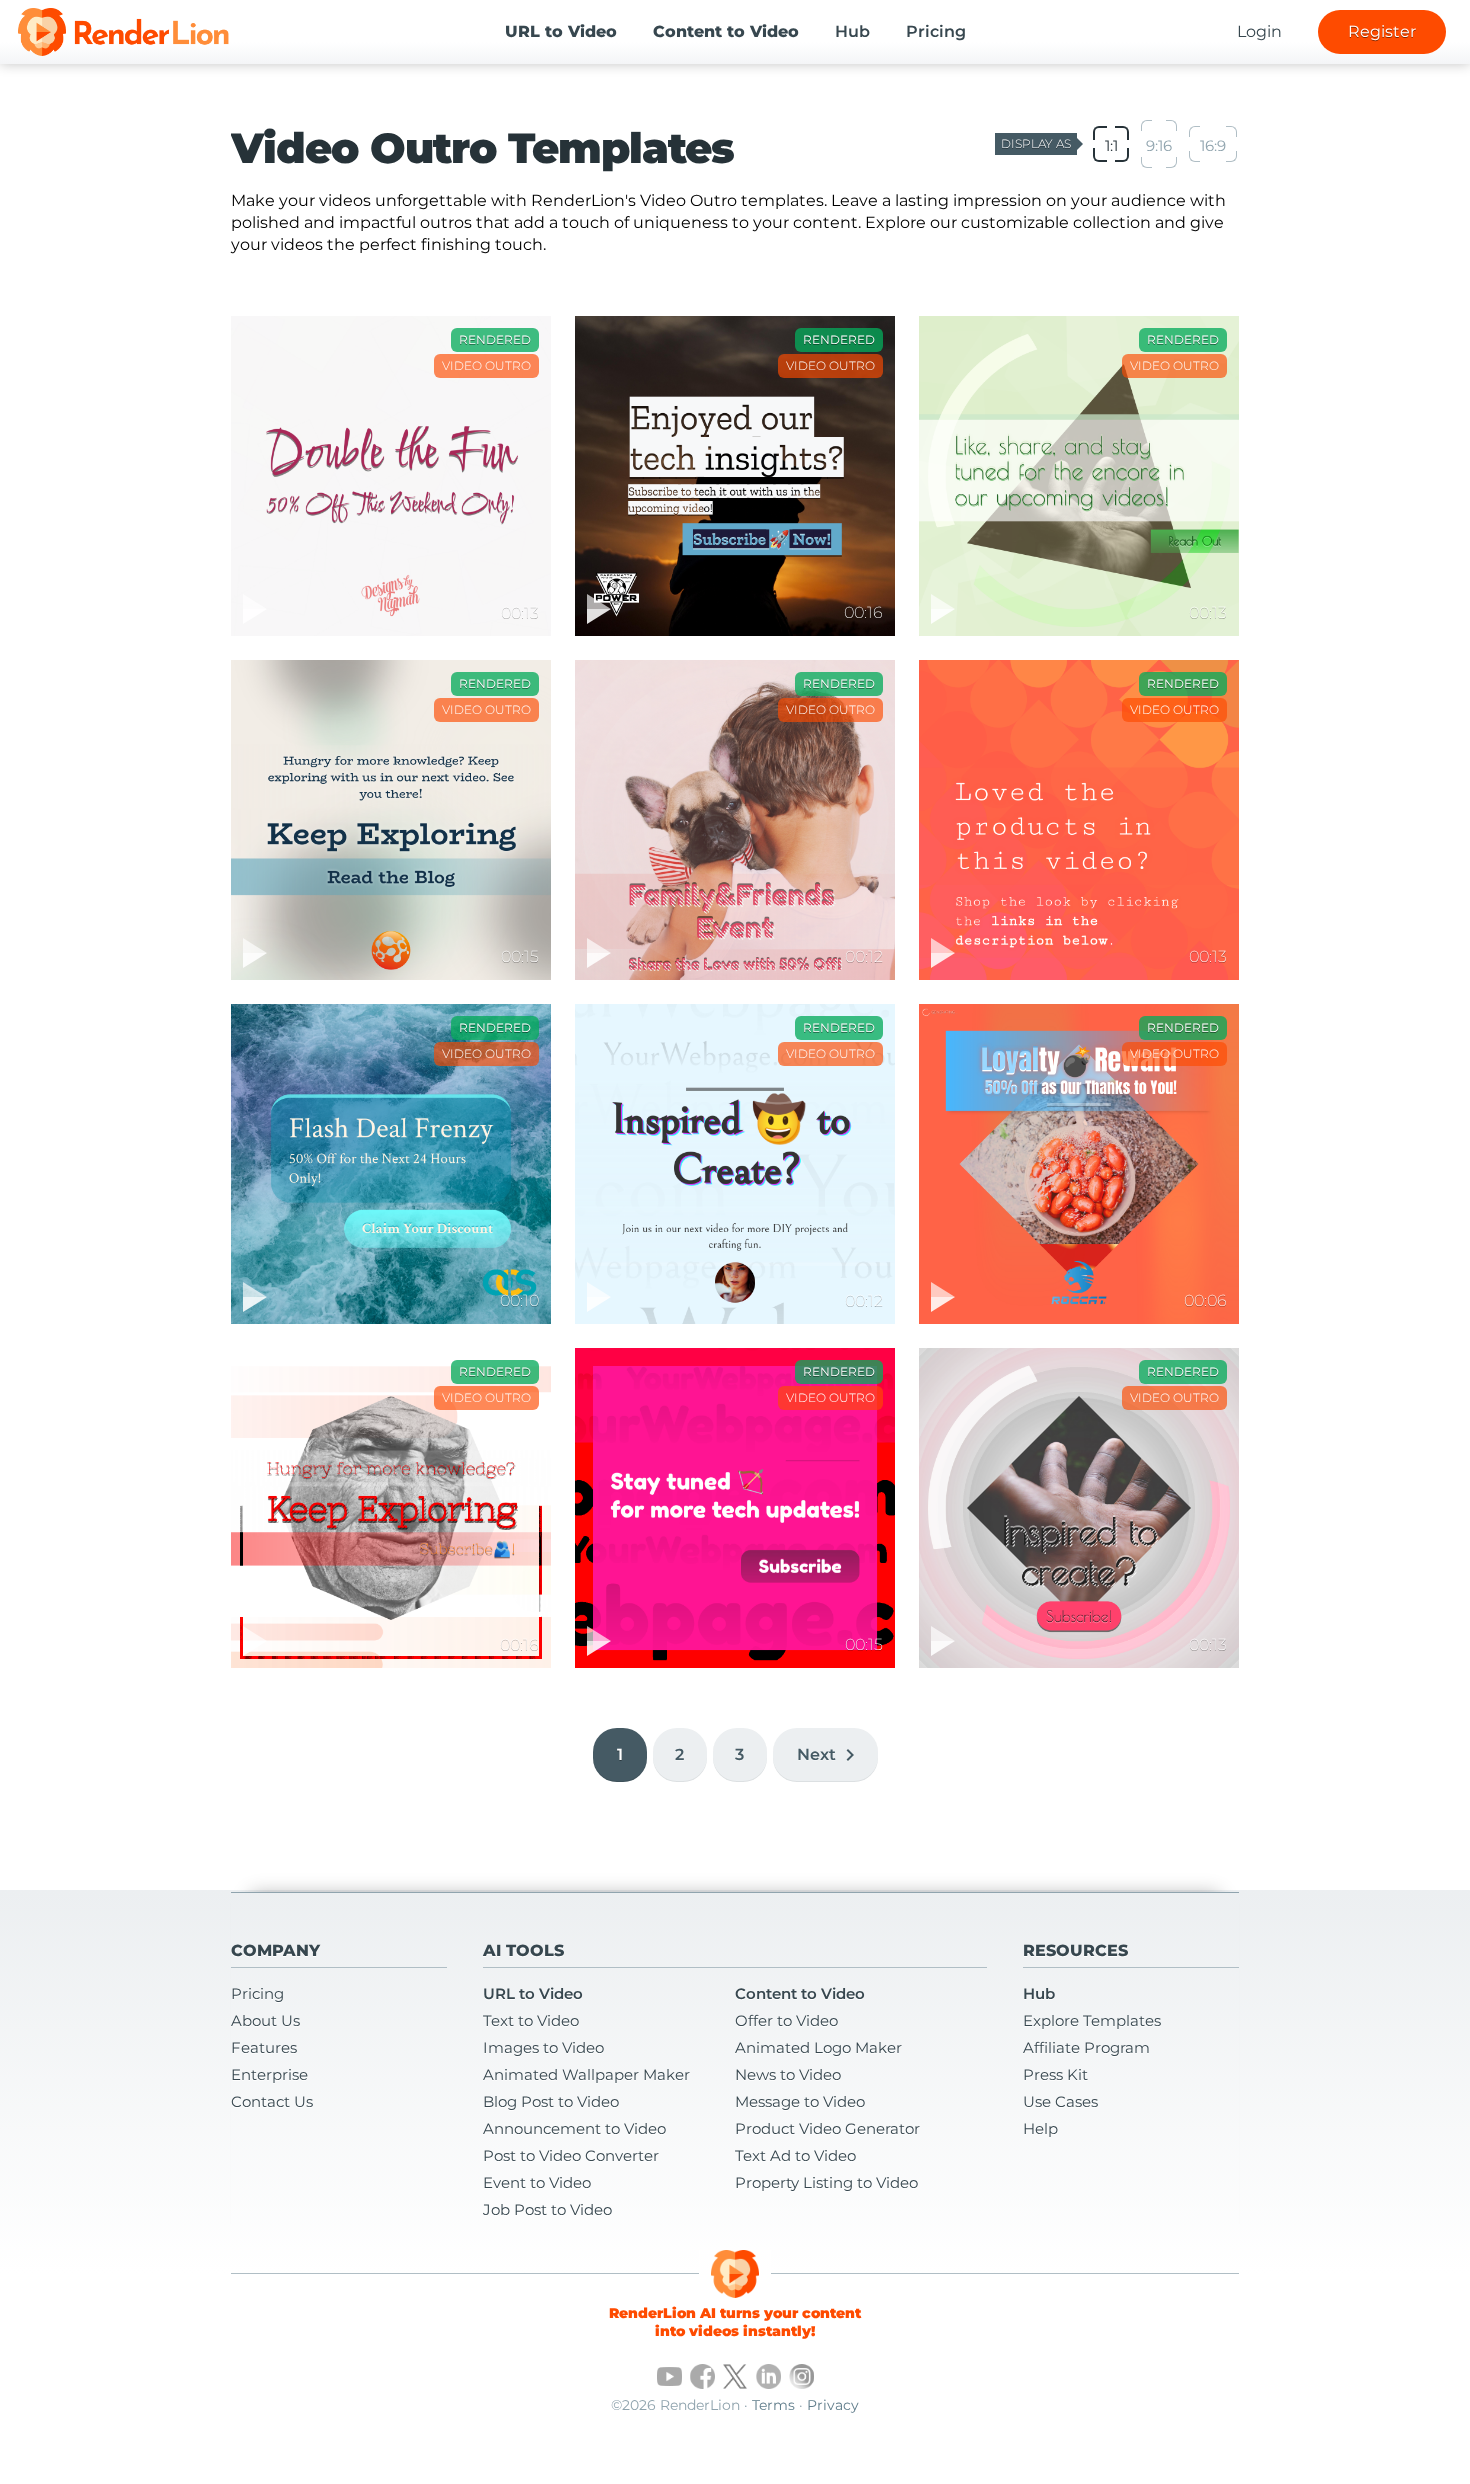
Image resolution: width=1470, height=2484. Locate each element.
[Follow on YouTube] (669, 2376)
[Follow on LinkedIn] (768, 2376)
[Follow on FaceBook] (702, 2376)
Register (1382, 31)
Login (1259, 31)
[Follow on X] (735, 2376)
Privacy (833, 2405)
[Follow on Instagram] (801, 2376)
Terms (773, 2405)
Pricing (936, 31)
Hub (852, 31)
